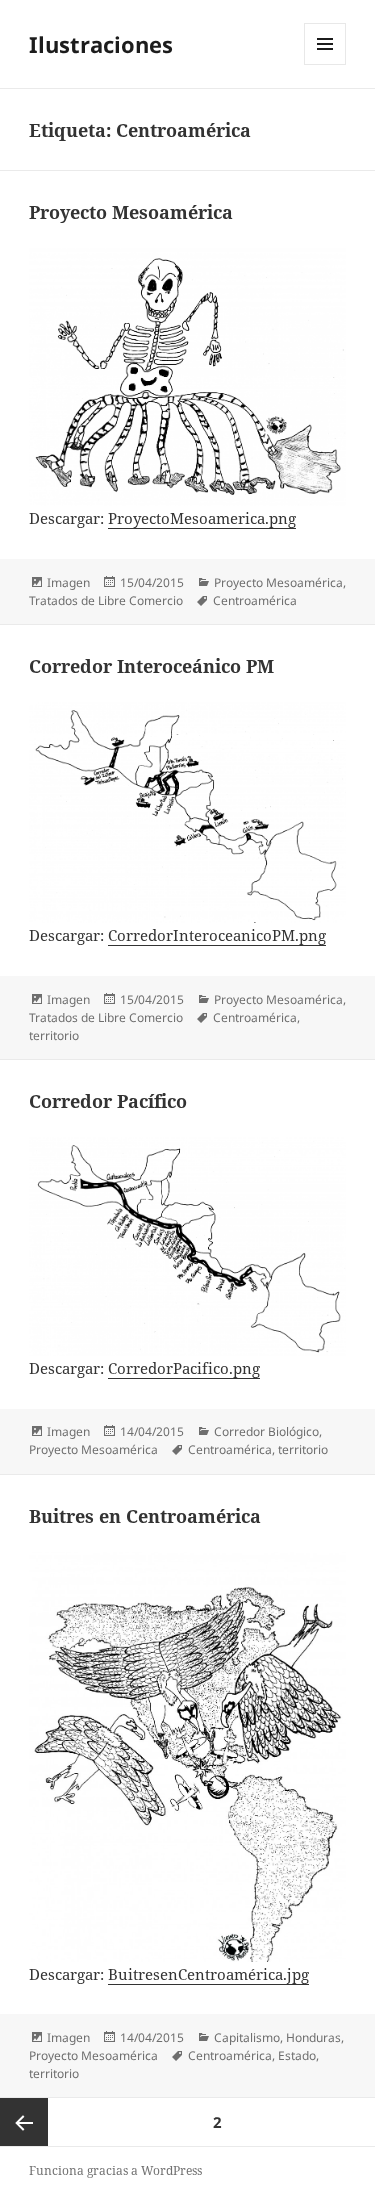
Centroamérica (255, 600)
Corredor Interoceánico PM (151, 666)
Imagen (68, 582)
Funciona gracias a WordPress (115, 2170)
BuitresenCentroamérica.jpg (208, 1974)
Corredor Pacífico (108, 1101)
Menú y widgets (325, 64)
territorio (54, 1035)
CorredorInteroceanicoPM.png (217, 935)
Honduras (313, 2037)
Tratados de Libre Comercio (106, 600)
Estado (297, 2055)
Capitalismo (247, 2037)
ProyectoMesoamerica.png (202, 518)
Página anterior (24, 2122)
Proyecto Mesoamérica (131, 212)
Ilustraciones (101, 44)
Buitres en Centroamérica (145, 1516)
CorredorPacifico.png (184, 1368)
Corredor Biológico (266, 1431)
